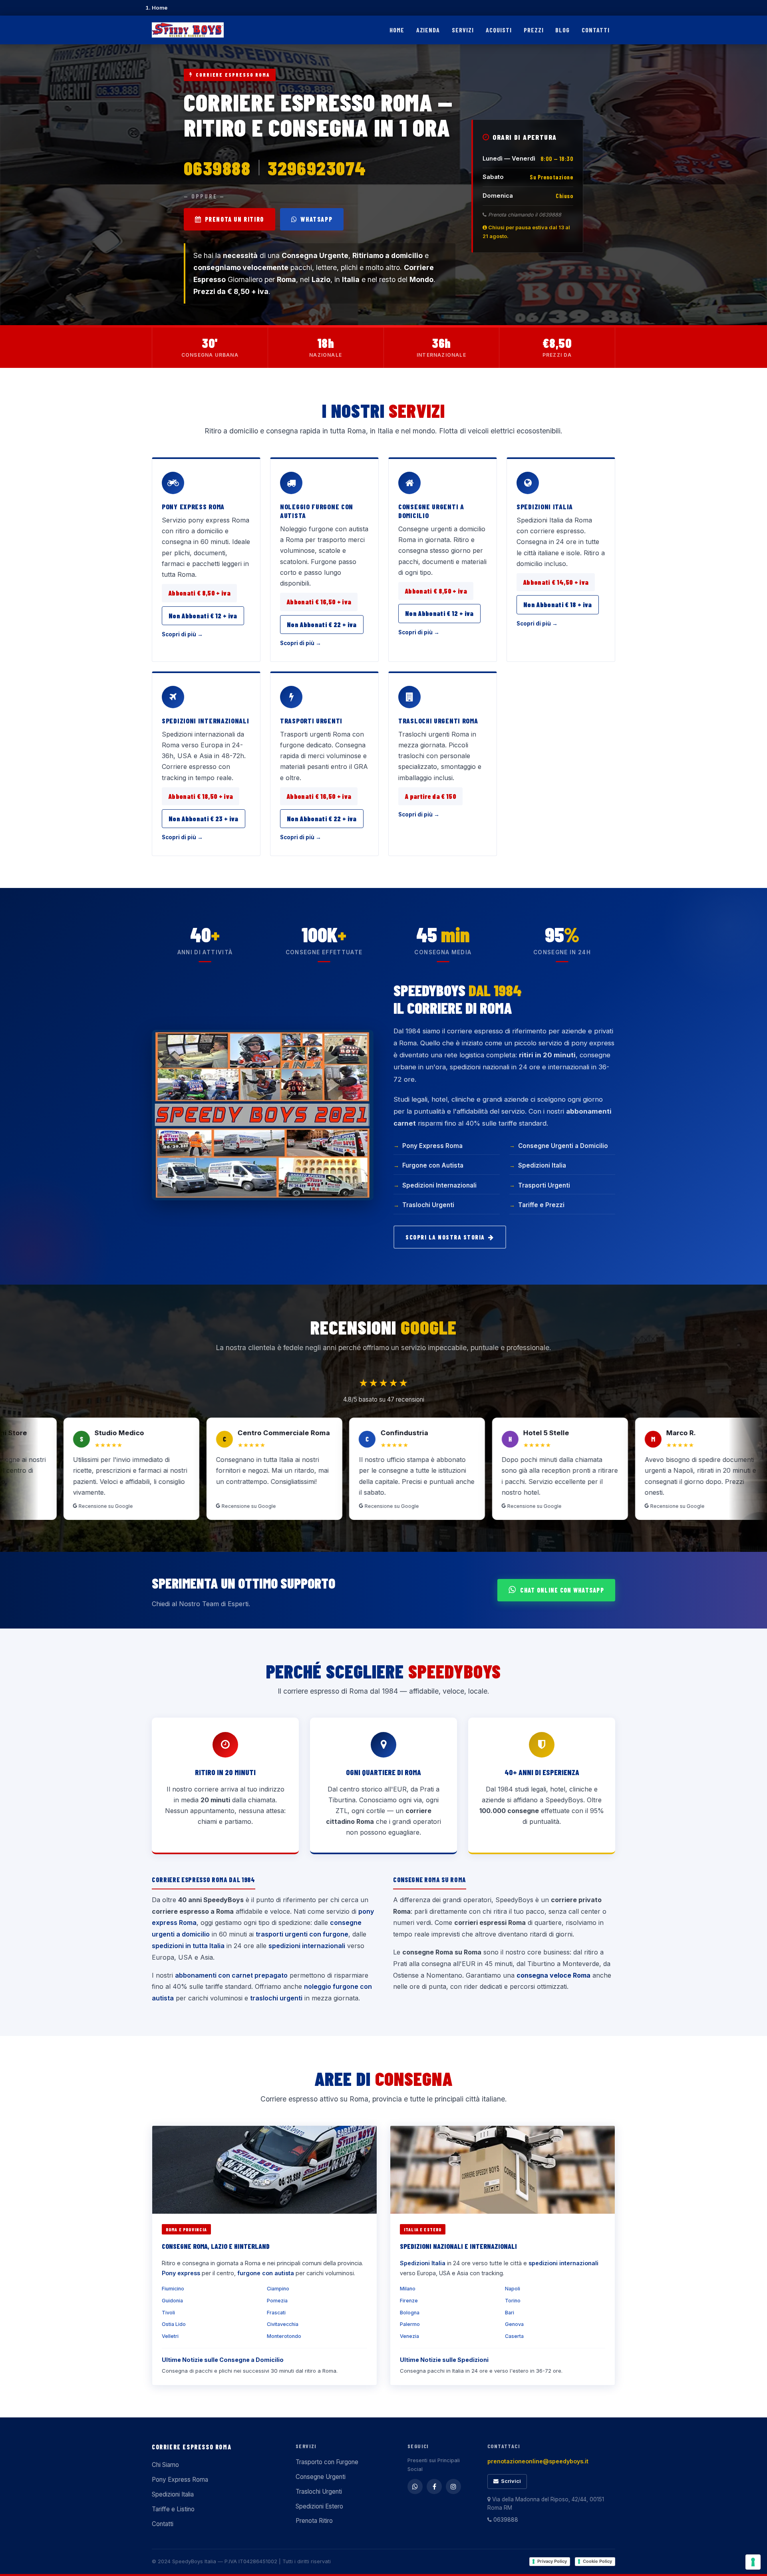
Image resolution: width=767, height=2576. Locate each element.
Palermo (410, 2324)
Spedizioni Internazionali (206, 721)
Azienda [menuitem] (428, 30)
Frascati (276, 2313)
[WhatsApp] (415, 2487)
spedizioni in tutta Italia (188, 1946)
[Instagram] (453, 2487)
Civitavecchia (283, 2324)
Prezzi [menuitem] (534, 30)
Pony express (181, 2273)
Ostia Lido (174, 2324)
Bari (510, 2313)
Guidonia (172, 2301)
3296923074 (317, 168)
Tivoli (168, 2313)
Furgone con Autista (433, 1165)
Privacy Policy (552, 2561)
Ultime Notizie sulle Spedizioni (444, 2360)
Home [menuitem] (397, 30)
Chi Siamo (165, 2465)
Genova (514, 2324)
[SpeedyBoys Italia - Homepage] (188, 30)
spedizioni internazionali (307, 1946)
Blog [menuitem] (562, 30)
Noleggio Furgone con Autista (317, 511)
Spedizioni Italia (545, 506)
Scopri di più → (182, 634)
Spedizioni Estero (319, 2506)
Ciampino (278, 2289)
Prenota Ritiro (314, 2521)
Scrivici (511, 2481)
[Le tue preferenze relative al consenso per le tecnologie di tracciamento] (753, 2562)
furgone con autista (266, 2273)
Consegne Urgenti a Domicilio (431, 511)
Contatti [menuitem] (596, 30)
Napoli (513, 2289)
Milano (408, 2289)
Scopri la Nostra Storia (445, 1237)
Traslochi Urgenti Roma (438, 721)
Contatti (163, 2524)
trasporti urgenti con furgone (302, 1934)
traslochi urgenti (276, 1998)
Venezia (409, 2336)
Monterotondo (284, 2336)
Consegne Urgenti (321, 2477)
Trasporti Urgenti (311, 721)
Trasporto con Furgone (327, 2462)
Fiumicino (173, 2289)
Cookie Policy (597, 2561)
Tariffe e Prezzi (541, 1205)
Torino (513, 2301)
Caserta (514, 2336)
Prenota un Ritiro (234, 219)
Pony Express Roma (193, 506)
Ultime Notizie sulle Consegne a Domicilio (223, 2360)
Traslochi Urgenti (428, 1205)
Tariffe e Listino (173, 2509)
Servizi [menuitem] (463, 30)
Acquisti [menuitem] (499, 30)
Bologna (410, 2313)
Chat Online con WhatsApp (562, 1590)
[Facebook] (434, 2487)
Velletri (170, 2336)
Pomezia (277, 2301)
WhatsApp (316, 219)
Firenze (409, 2301)
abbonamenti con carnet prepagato (231, 1975)
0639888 (217, 168)
